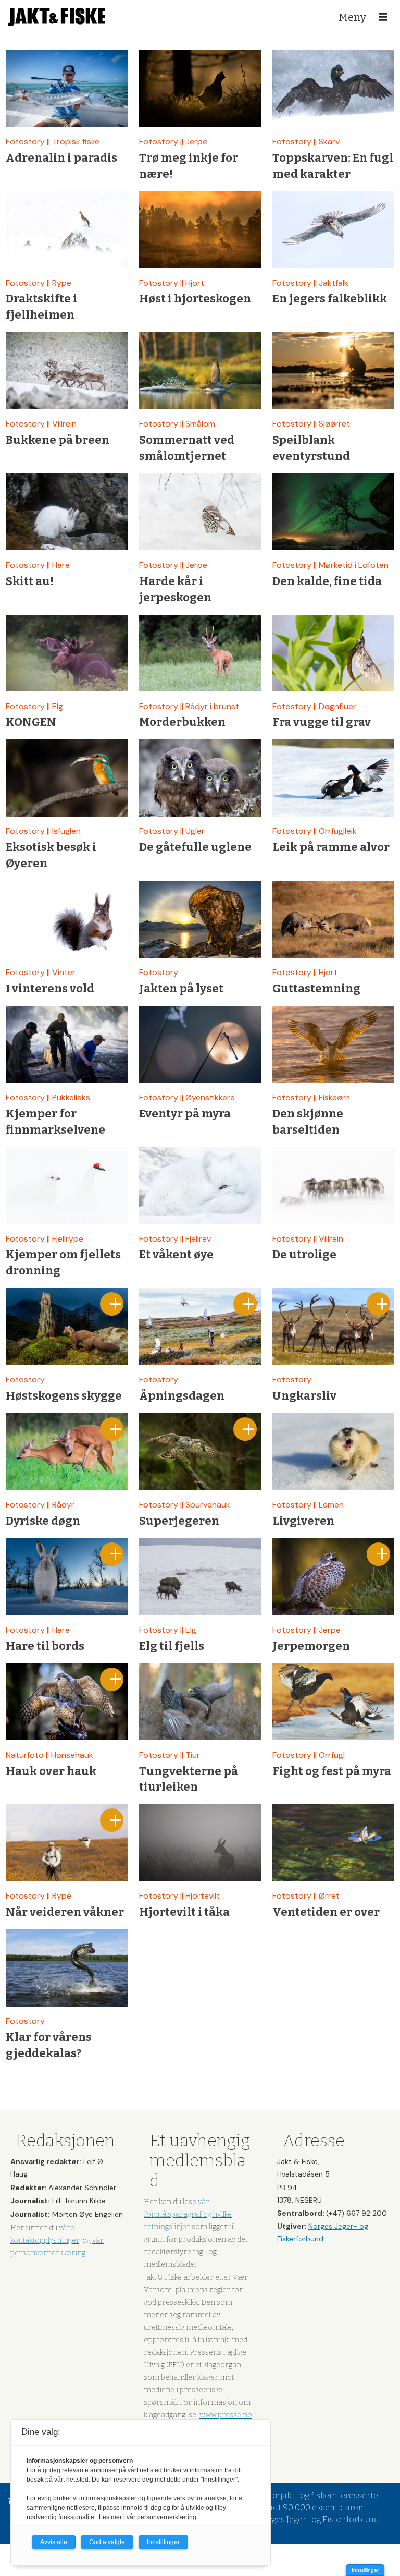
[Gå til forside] (57, 17)
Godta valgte (107, 2542)
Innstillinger (365, 2570)
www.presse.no (226, 2415)
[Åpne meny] (383, 17)
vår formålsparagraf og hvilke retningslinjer (188, 2214)
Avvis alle (54, 2542)
